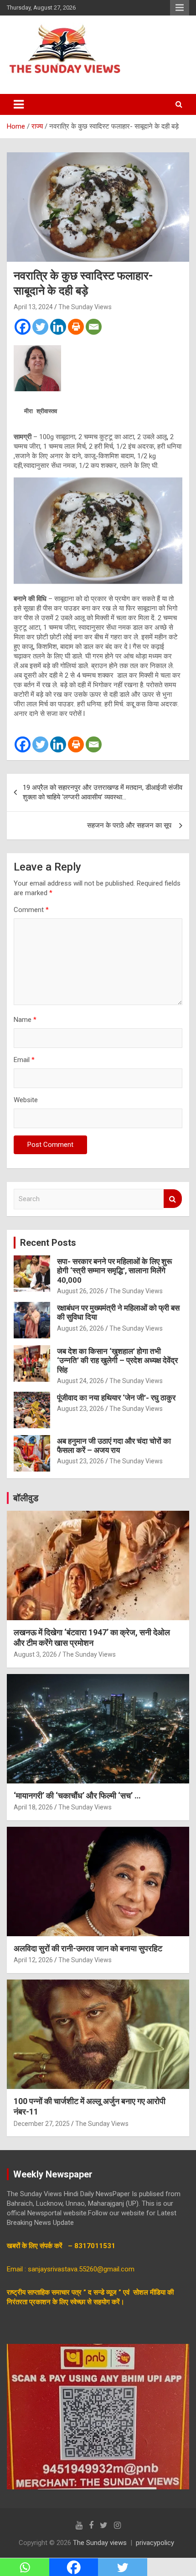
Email (24, 1060)
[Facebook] (23, 327)
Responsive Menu (180, 8)
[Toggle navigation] (19, 104)
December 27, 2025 (42, 2124)
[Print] (76, 327)
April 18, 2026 (33, 1807)
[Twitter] (40, 327)
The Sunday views (100, 2543)
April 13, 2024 (33, 307)
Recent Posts (48, 1243)
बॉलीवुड (26, 1498)
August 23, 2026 (80, 1409)
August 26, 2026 (80, 1291)
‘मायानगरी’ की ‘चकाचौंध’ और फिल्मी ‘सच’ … (77, 1796)
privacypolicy (155, 2543)
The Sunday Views (85, 307)
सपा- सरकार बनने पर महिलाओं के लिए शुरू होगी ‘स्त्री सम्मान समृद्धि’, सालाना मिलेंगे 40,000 (114, 1271)
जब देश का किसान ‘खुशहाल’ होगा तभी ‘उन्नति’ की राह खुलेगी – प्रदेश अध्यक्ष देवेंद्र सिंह (117, 1361)
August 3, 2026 (35, 1654)
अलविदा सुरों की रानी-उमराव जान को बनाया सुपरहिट (88, 1948)
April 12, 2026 (33, 1960)
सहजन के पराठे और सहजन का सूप (130, 825)
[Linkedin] (58, 327)
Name (25, 1020)
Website (26, 1100)
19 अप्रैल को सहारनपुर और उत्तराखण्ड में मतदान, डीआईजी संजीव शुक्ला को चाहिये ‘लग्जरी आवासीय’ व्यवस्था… (103, 792)
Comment (31, 910)
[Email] (94, 327)
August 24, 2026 (80, 1381)
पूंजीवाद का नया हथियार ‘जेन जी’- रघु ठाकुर (116, 1398)
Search (173, 1199)
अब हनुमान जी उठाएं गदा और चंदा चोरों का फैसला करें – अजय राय (114, 1446)
